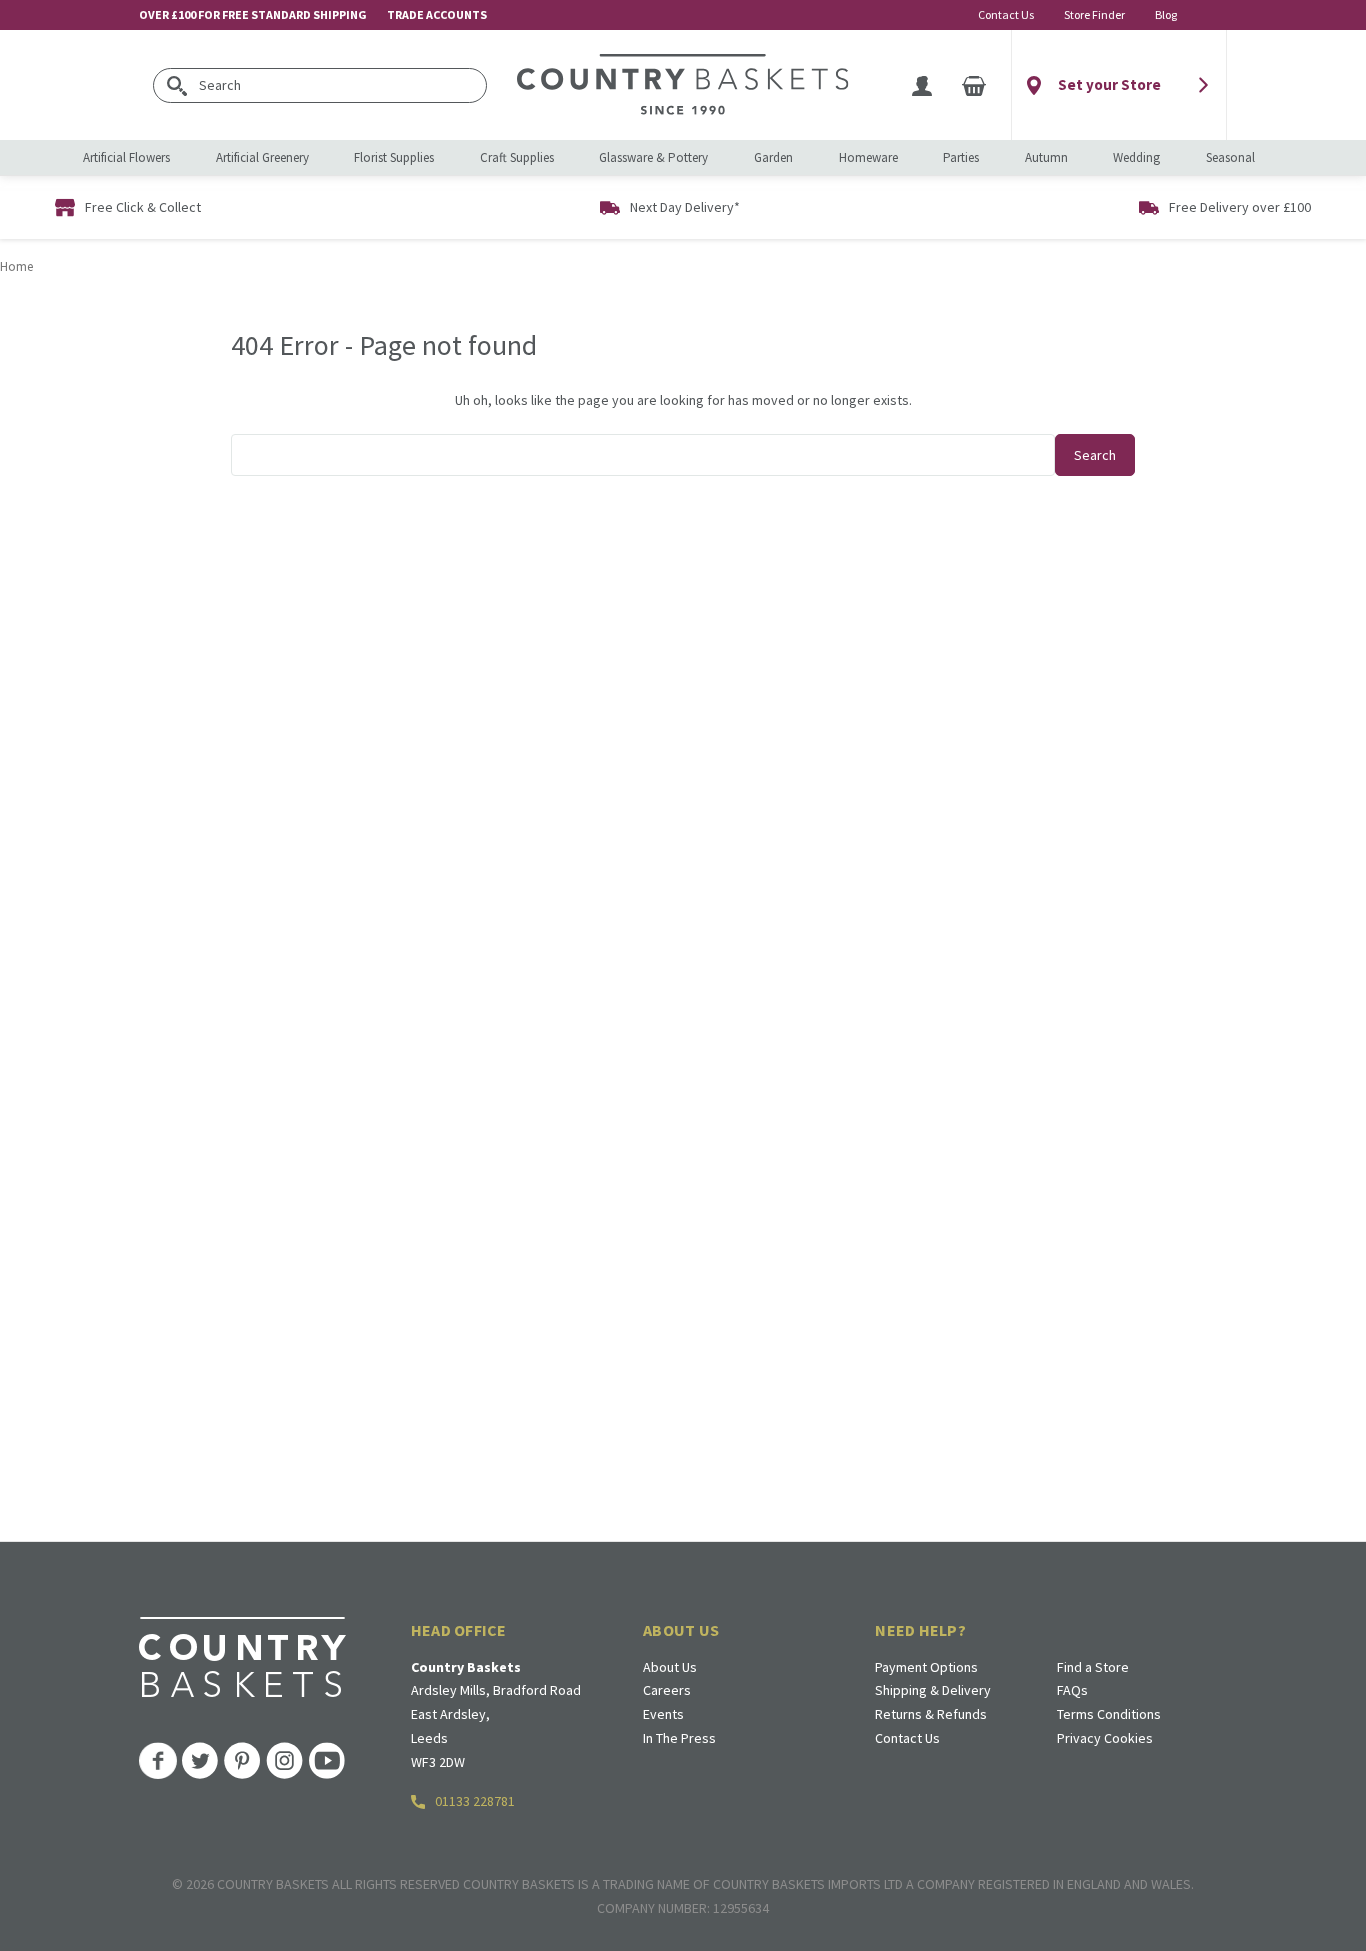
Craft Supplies (517, 157)
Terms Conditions (1109, 1714)
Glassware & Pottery (653, 157)
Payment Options (926, 1667)
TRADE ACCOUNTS (437, 14)
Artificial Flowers (126, 157)
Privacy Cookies (1105, 1738)
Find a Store (1093, 1667)
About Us (670, 1667)
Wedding (1136, 157)
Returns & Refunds (931, 1714)
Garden (773, 157)
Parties (961, 157)
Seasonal (1230, 157)
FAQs (1072, 1690)
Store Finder (1094, 14)
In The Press (679, 1738)
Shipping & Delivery (933, 1690)
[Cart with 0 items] (974, 85)
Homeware (868, 157)
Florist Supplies (394, 157)
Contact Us (1006, 14)
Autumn (1046, 157)
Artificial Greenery (262, 157)
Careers (667, 1690)
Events (663, 1714)
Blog (1166, 14)
